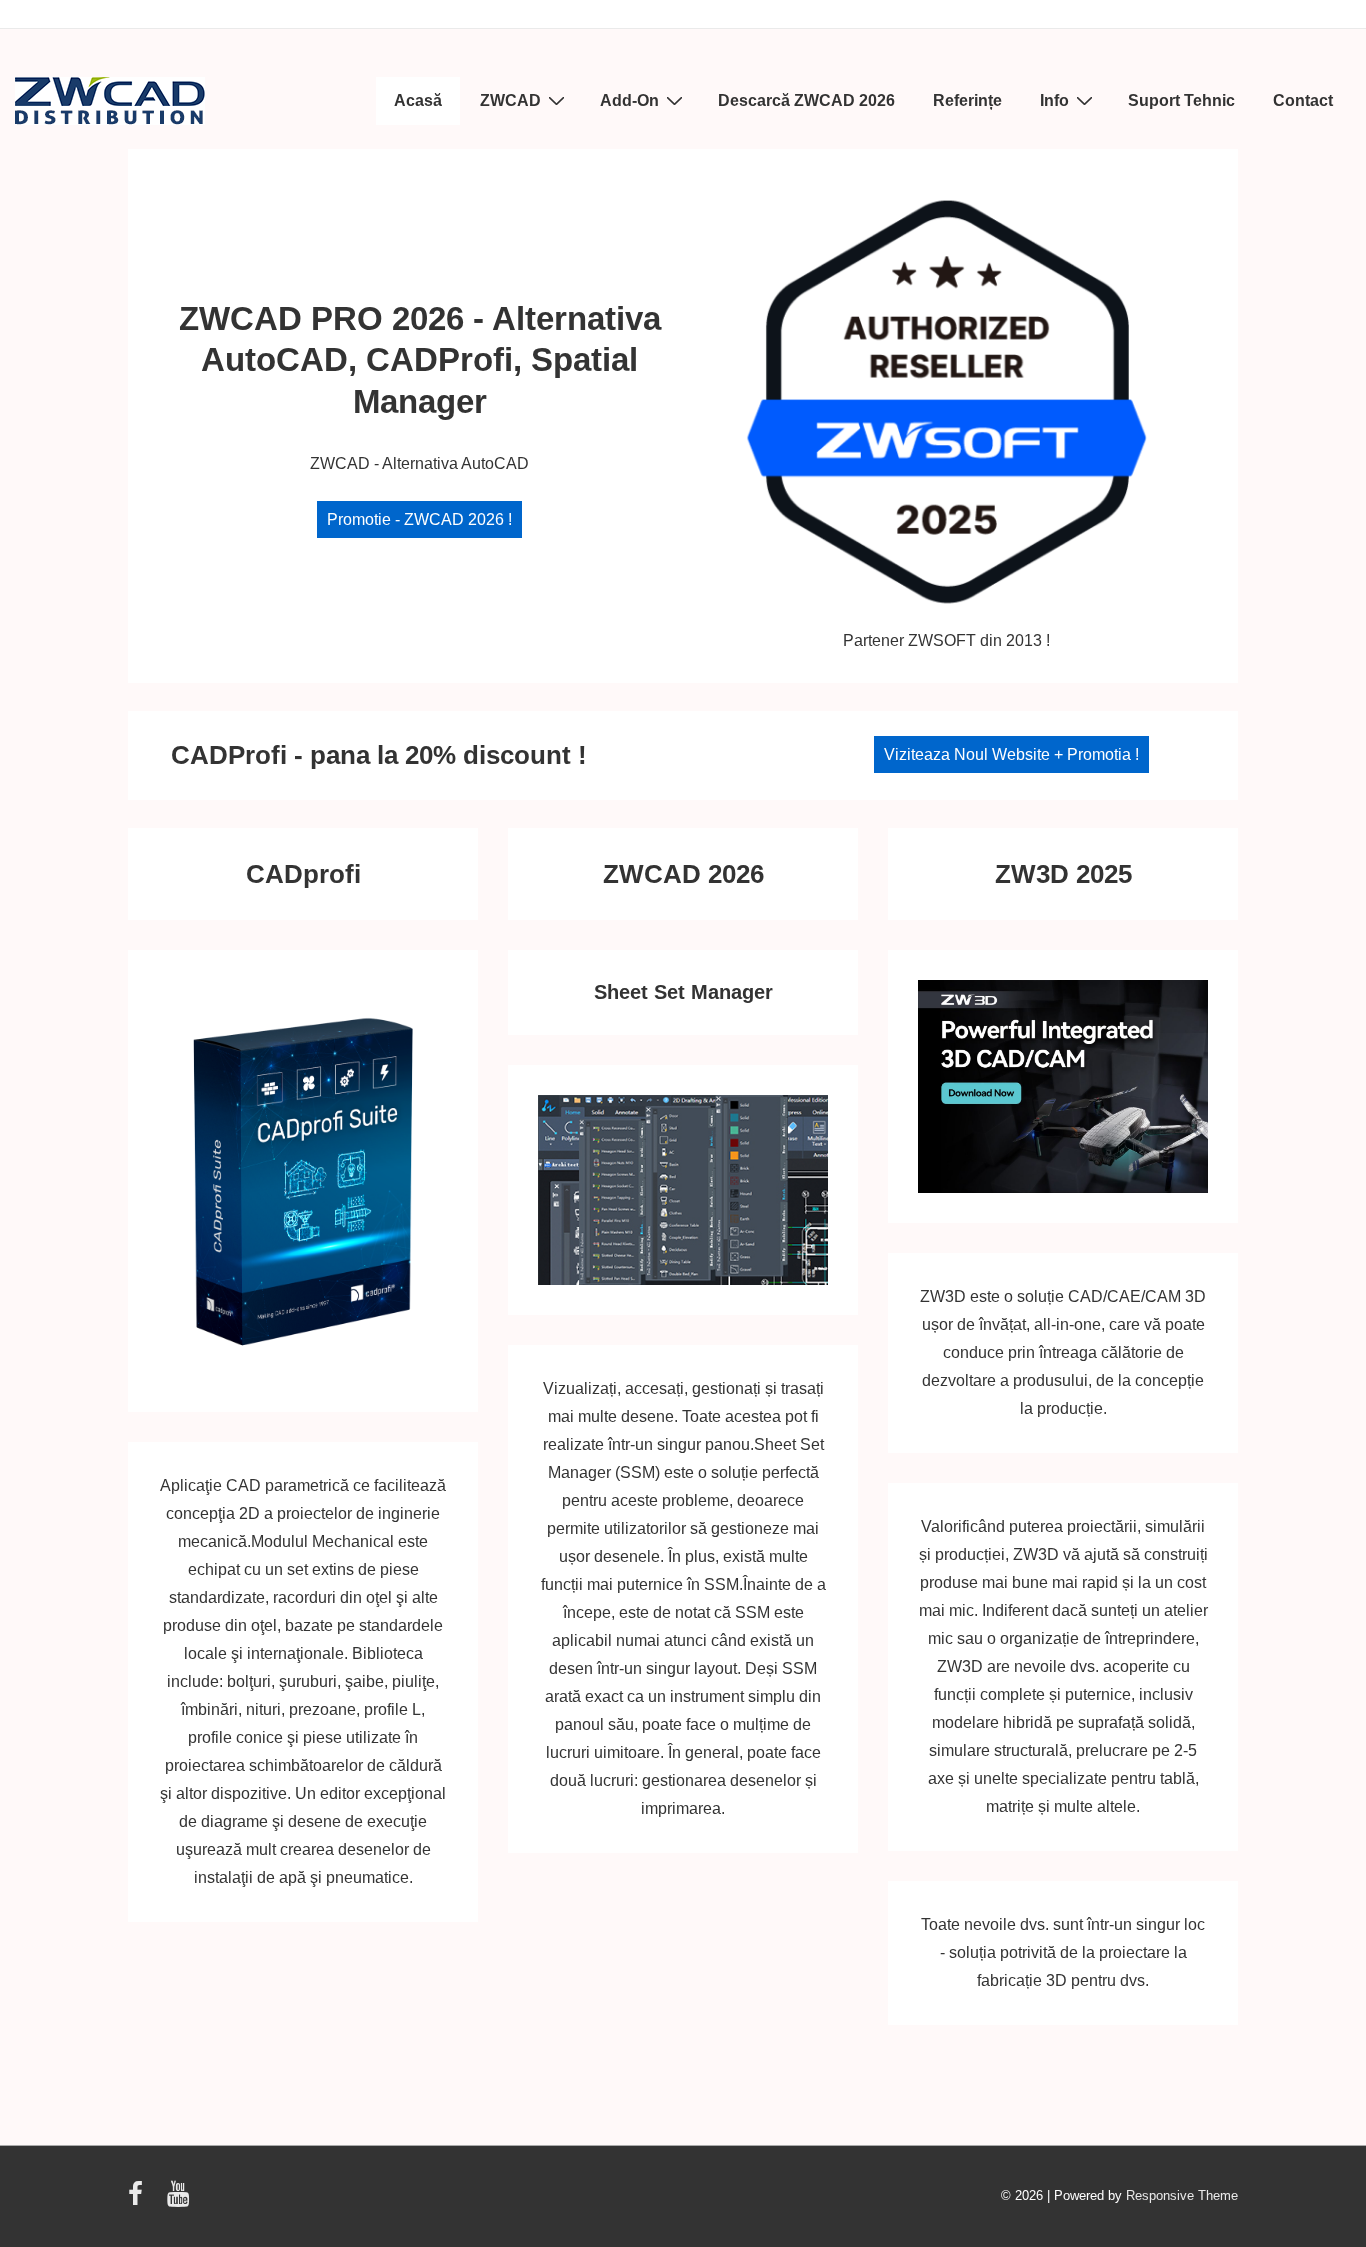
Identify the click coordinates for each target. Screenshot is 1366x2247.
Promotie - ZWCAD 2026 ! (419, 519)
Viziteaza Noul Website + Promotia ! (1011, 754)
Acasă (418, 100)
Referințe (967, 100)
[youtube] (180, 2200)
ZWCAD (510, 100)
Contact (1303, 100)
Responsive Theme (1182, 2195)
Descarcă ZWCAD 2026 (806, 100)
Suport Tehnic (1181, 100)
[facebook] (140, 2200)
